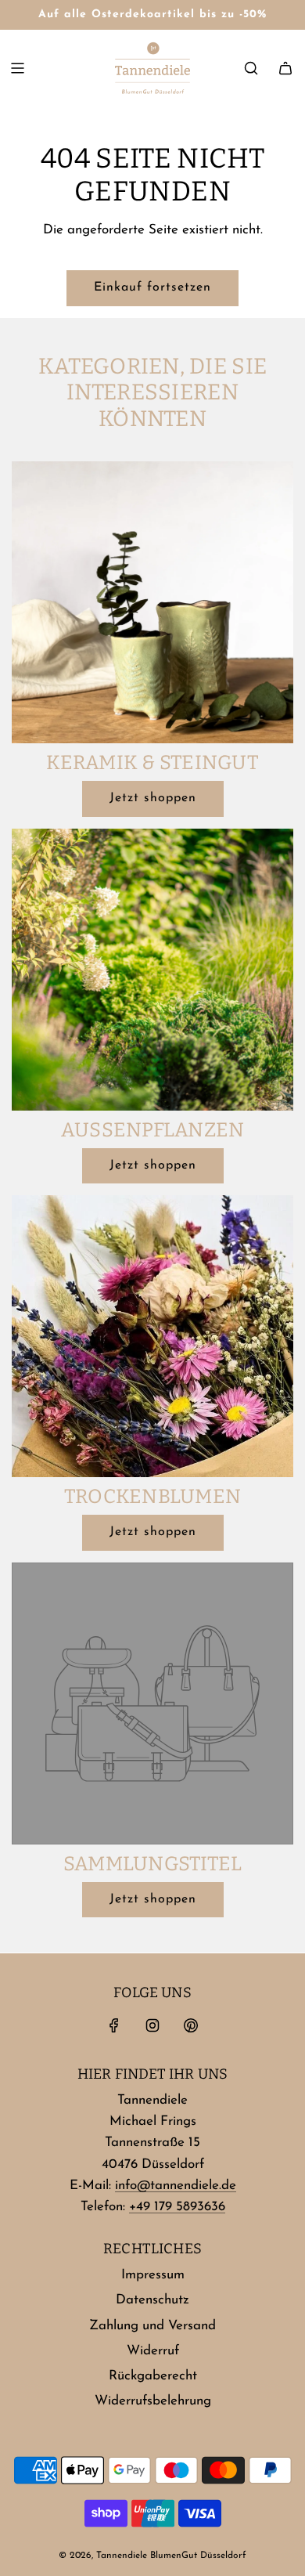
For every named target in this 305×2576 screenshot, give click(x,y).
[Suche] (251, 68)
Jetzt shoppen (153, 798)
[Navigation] (17, 68)
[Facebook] (114, 2025)
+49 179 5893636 (177, 2207)
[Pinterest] (191, 2025)
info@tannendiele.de (176, 2186)
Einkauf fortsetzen (152, 287)
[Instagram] (152, 2025)
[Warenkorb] (285, 68)
